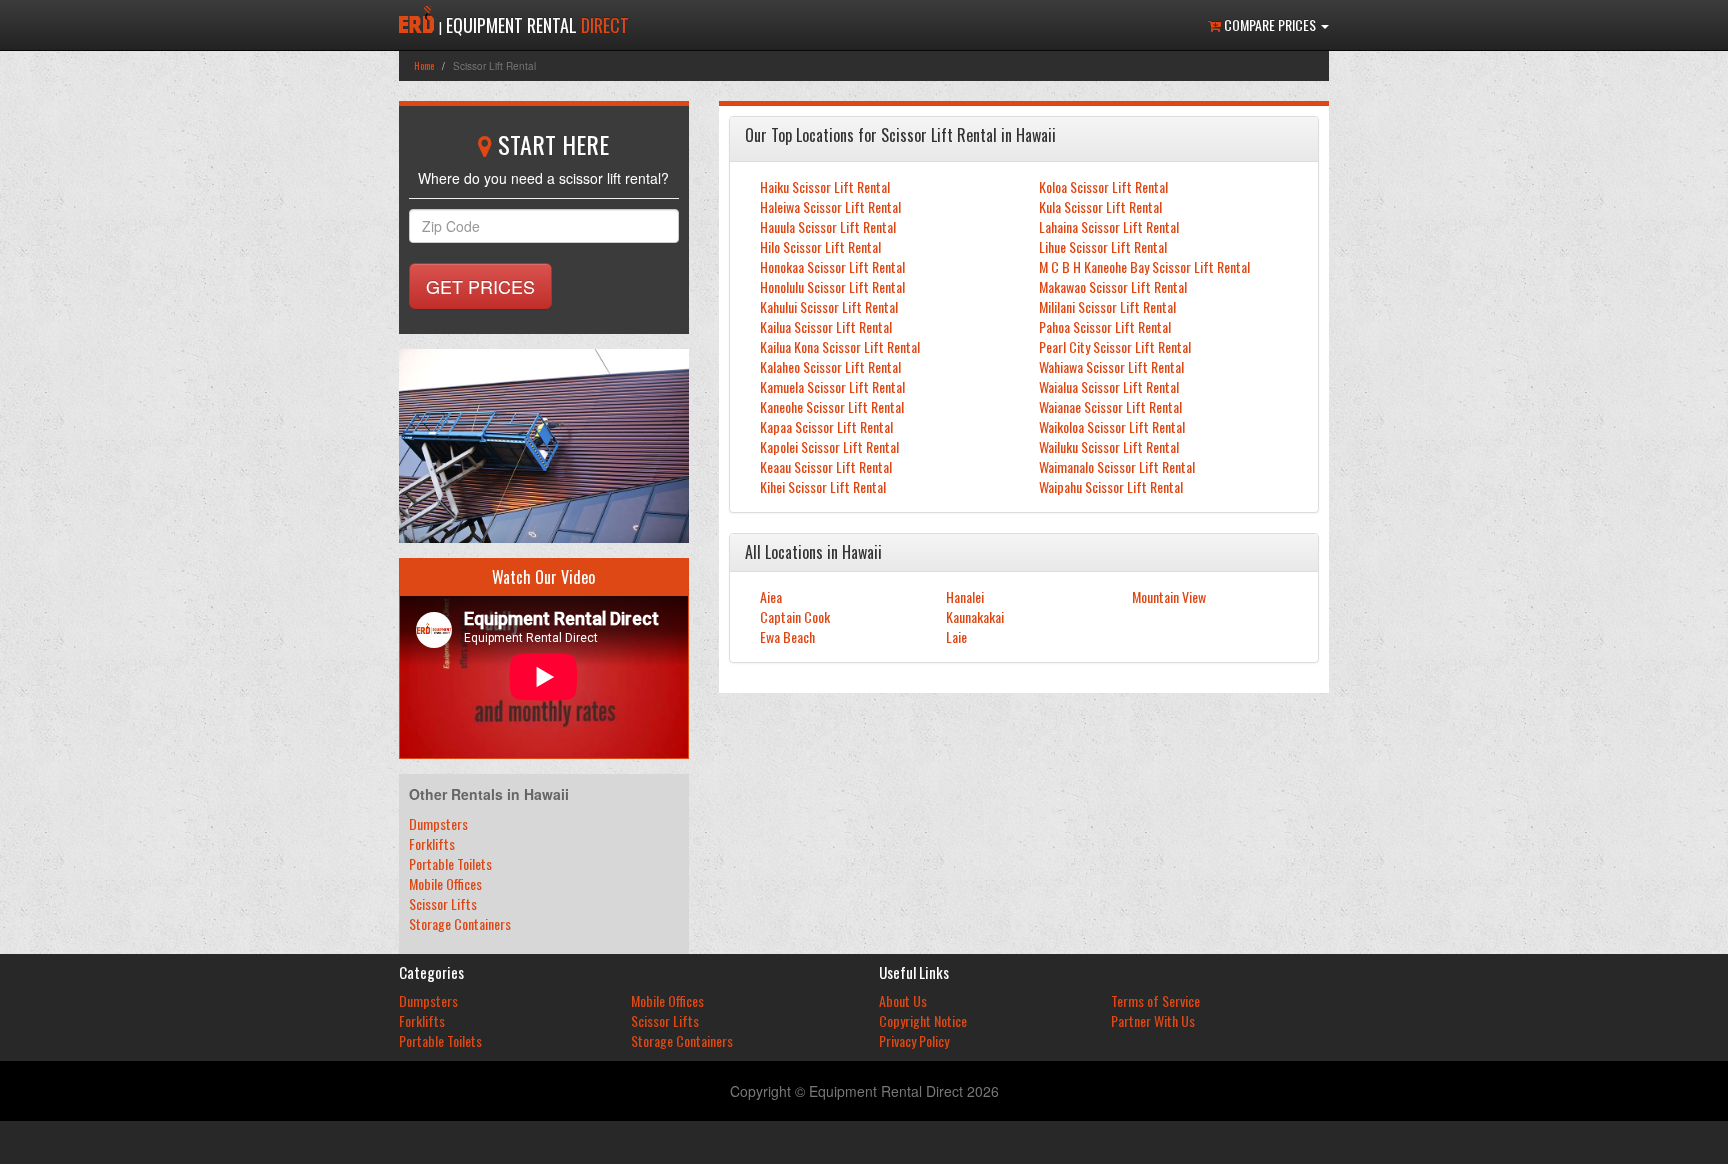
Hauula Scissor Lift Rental (828, 226)
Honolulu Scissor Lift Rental (832, 286)
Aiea (771, 596)
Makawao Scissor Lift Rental (1113, 286)
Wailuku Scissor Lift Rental (1109, 446)
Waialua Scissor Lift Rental (1109, 386)
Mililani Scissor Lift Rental (1107, 306)
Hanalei (965, 596)
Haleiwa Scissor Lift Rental (830, 206)
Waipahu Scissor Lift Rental (1111, 486)
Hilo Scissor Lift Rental (820, 246)
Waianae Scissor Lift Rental (1110, 406)
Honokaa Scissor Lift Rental (832, 266)
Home (424, 65)
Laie (956, 636)
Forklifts (432, 843)
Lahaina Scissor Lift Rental (1109, 226)
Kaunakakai (975, 616)
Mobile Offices (445, 883)
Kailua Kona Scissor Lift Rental (840, 346)
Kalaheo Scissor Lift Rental (830, 366)
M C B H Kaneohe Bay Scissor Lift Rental (1144, 266)
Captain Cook (795, 616)
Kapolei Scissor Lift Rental (829, 446)
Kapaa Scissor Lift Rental (826, 426)
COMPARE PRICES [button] (1270, 24)
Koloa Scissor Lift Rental (1103, 186)
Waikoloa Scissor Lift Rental (1112, 426)
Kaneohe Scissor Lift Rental (832, 406)
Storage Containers (460, 923)
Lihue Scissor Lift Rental (1103, 246)
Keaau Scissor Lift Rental (826, 466)
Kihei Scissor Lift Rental (823, 486)
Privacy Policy (914, 1040)
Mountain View (1169, 596)
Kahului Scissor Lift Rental (829, 306)
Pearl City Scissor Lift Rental (1115, 346)
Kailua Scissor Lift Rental (826, 326)
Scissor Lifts (443, 903)
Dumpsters (438, 823)
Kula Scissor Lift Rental (1100, 206)
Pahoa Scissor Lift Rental (1105, 326)
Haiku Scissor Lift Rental (825, 186)
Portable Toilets (450, 863)
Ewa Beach (787, 636)
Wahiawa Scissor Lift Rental (1111, 366)
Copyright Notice (923, 1020)
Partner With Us (1153, 1020)
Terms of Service (1155, 1000)
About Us (903, 1000)
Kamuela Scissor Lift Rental (832, 386)
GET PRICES (480, 286)
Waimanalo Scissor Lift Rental (1117, 466)
